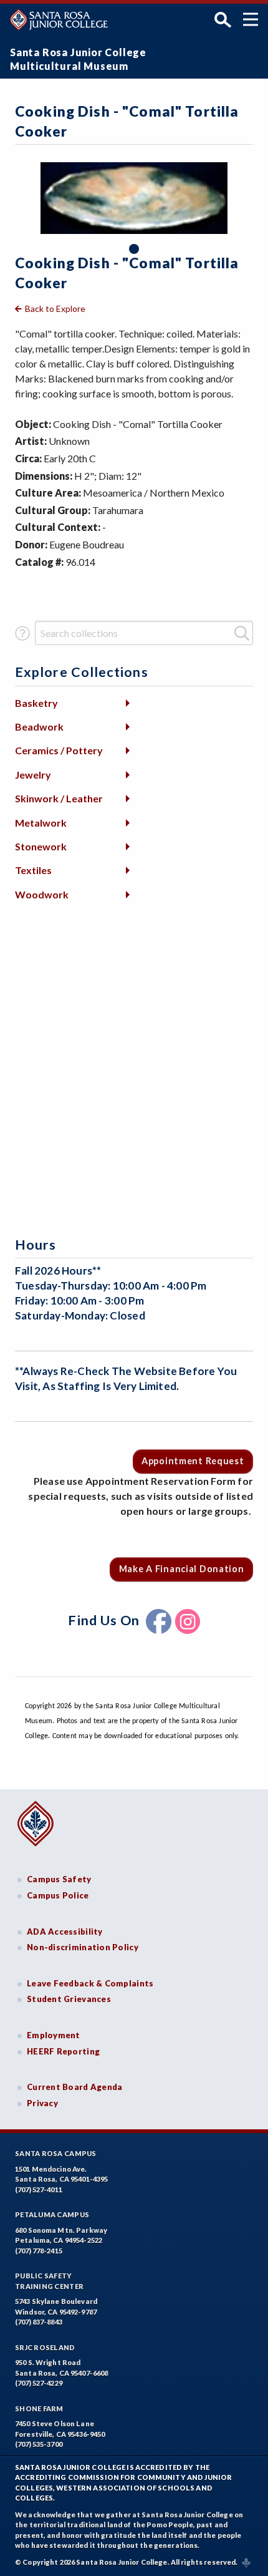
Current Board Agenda (75, 2087)
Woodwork (42, 894)
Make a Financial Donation (182, 1569)
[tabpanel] (134, 198)
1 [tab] (134, 249)
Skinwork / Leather (59, 798)
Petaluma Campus (52, 2214)
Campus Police (58, 1895)
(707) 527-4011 (39, 2190)
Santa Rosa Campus (56, 2153)
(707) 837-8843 (39, 2322)
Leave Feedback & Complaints (90, 1983)
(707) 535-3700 (39, 2444)
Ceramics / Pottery (59, 750)
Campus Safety (59, 1879)
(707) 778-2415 (39, 2251)
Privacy (42, 2103)
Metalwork (41, 823)
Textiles (33, 870)
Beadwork (39, 727)
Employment (54, 2035)
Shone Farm (39, 2408)
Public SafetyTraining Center (49, 2281)
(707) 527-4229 (39, 2383)
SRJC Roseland (45, 2347)
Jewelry (33, 775)
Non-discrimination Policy (83, 1947)
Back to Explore (55, 309)
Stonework (41, 846)
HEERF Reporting (63, 2051)
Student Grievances (69, 1999)
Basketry (36, 703)
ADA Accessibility (65, 1932)
